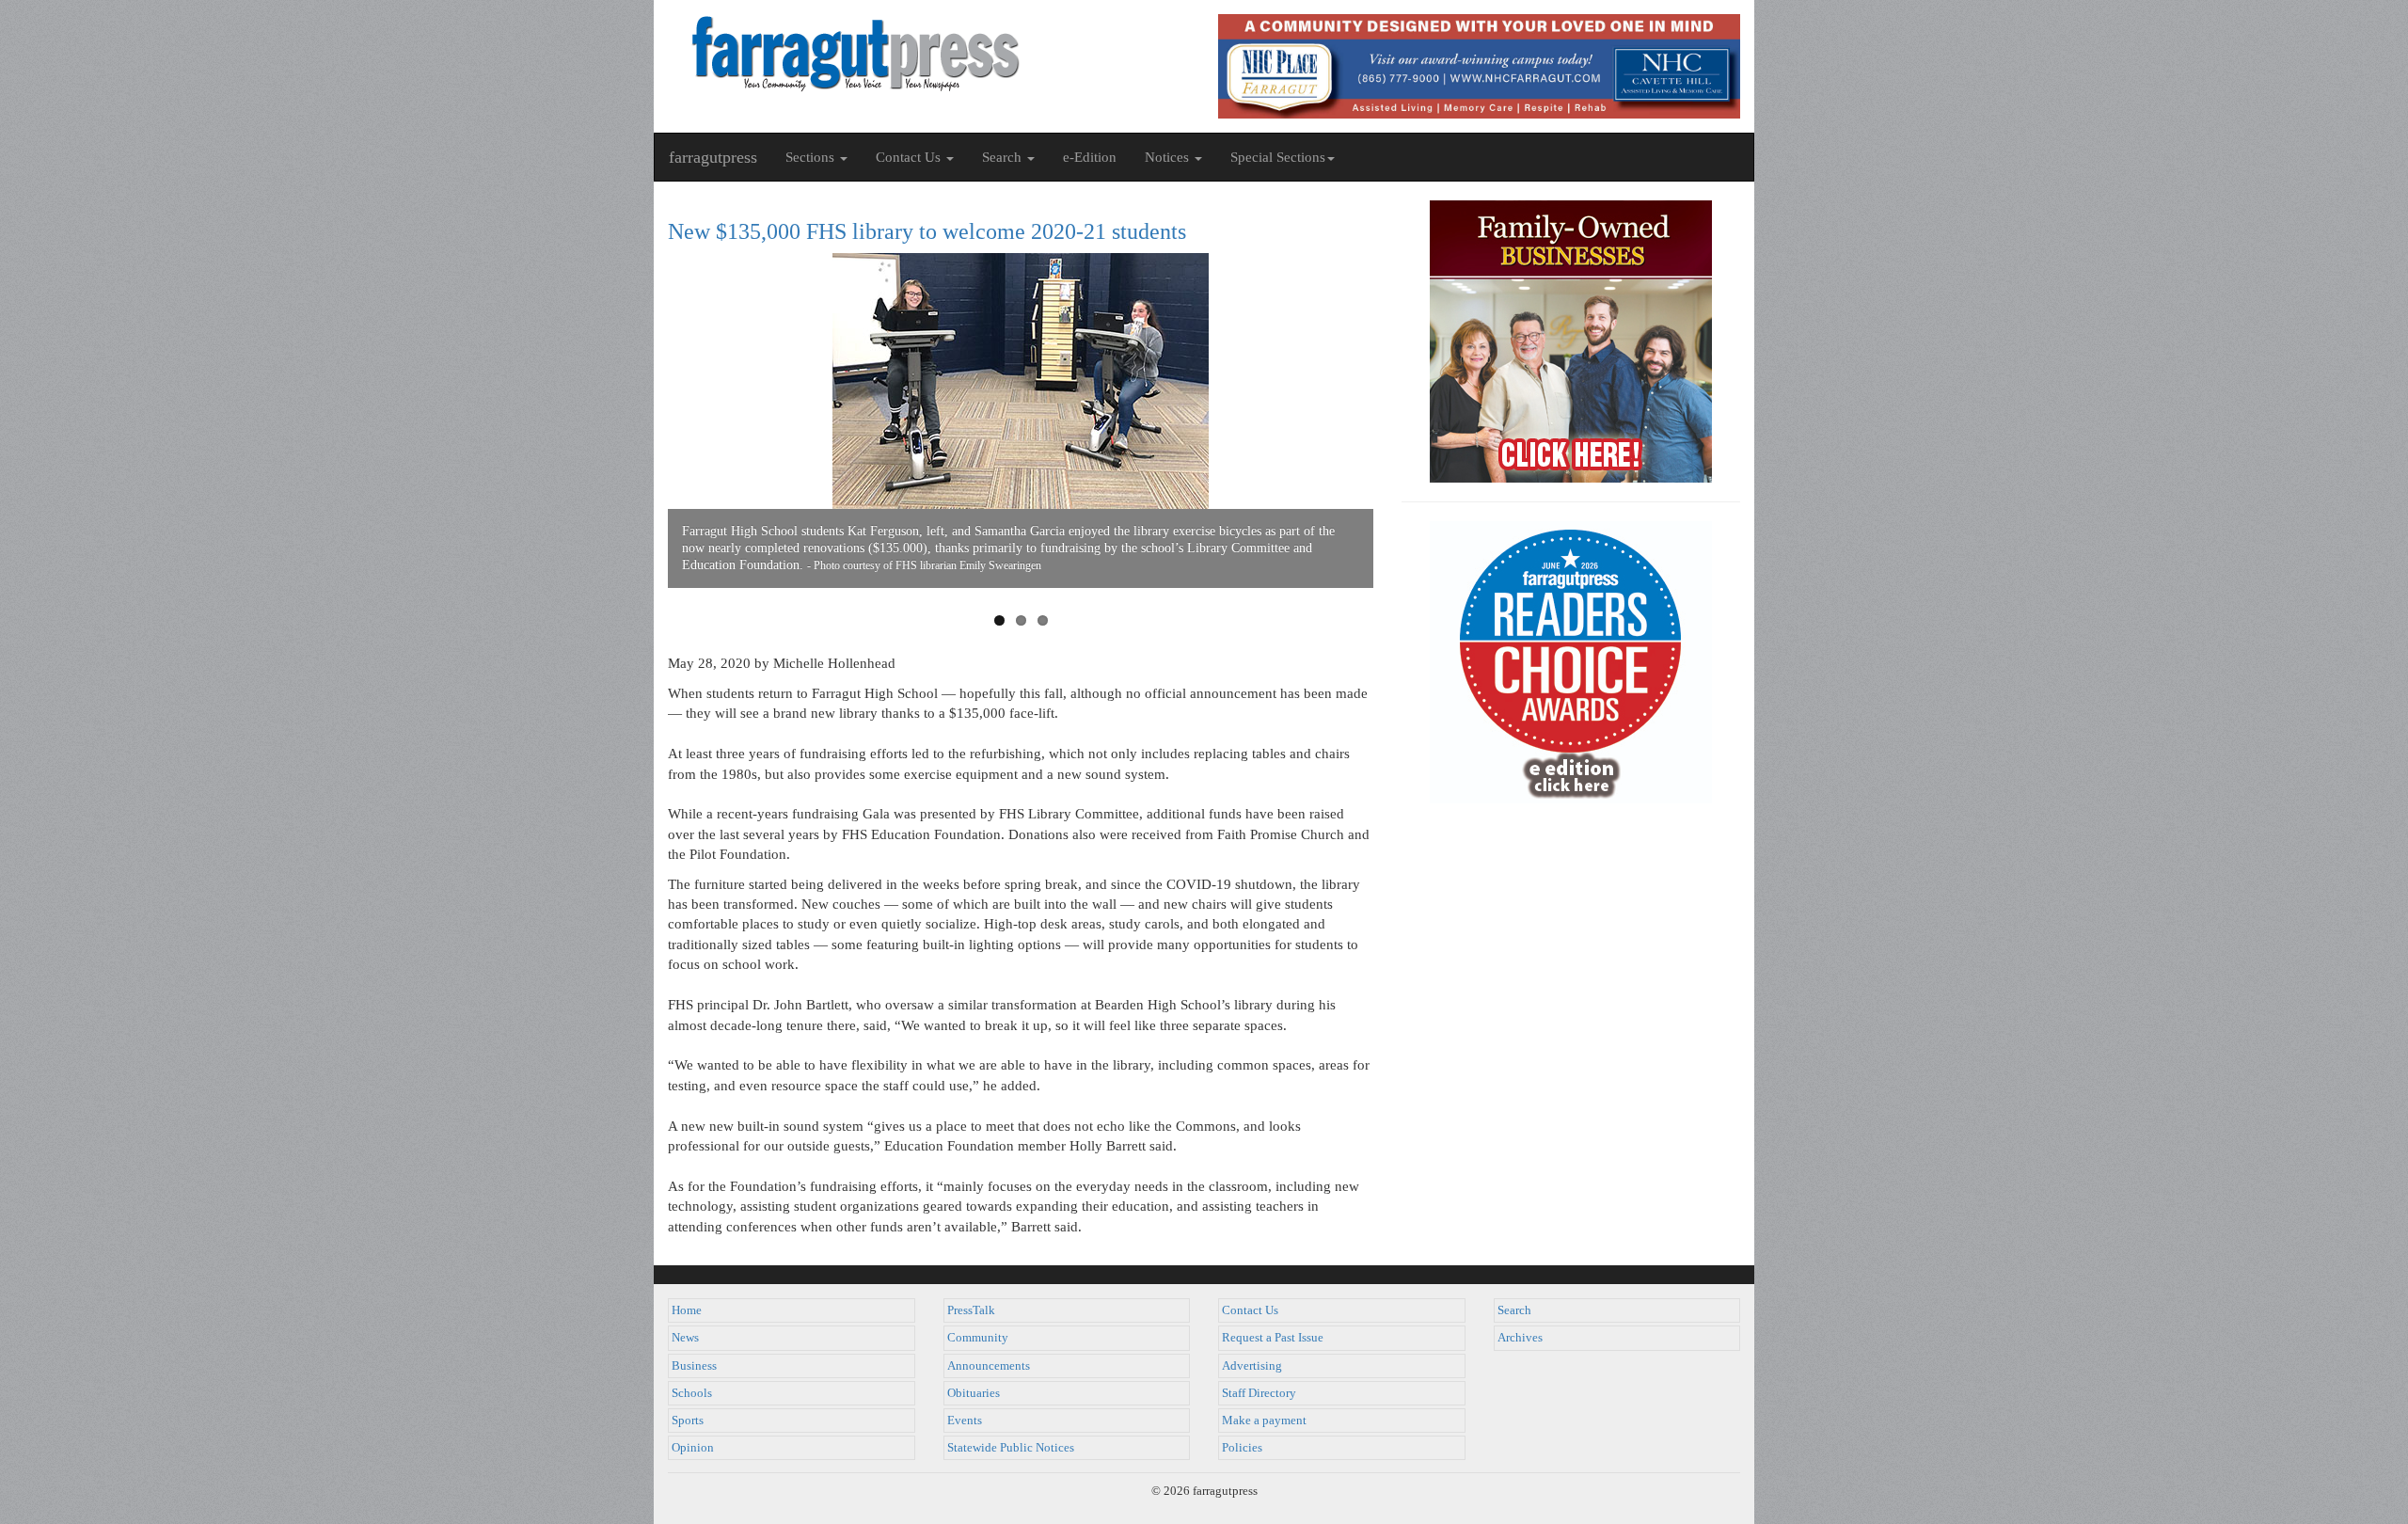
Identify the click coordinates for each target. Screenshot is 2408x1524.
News (685, 1338)
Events (965, 1421)
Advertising (1252, 1366)
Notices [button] (1169, 157)
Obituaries (974, 1393)
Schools (692, 1393)
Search (1514, 1310)
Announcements (989, 1366)
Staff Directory (1259, 1393)
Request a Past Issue (1273, 1338)
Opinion (693, 1448)
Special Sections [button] (1278, 157)
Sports (688, 1421)
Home (687, 1310)
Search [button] (1004, 157)
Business (694, 1366)
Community (978, 1338)
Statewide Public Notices (1011, 1448)
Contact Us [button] (910, 157)
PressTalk (971, 1310)
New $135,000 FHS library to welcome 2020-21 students (927, 231)
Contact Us (1250, 1310)
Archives (1520, 1338)
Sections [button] (812, 157)
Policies (1242, 1448)
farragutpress (713, 157)
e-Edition (1090, 157)
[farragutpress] (929, 54)
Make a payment (1264, 1421)
